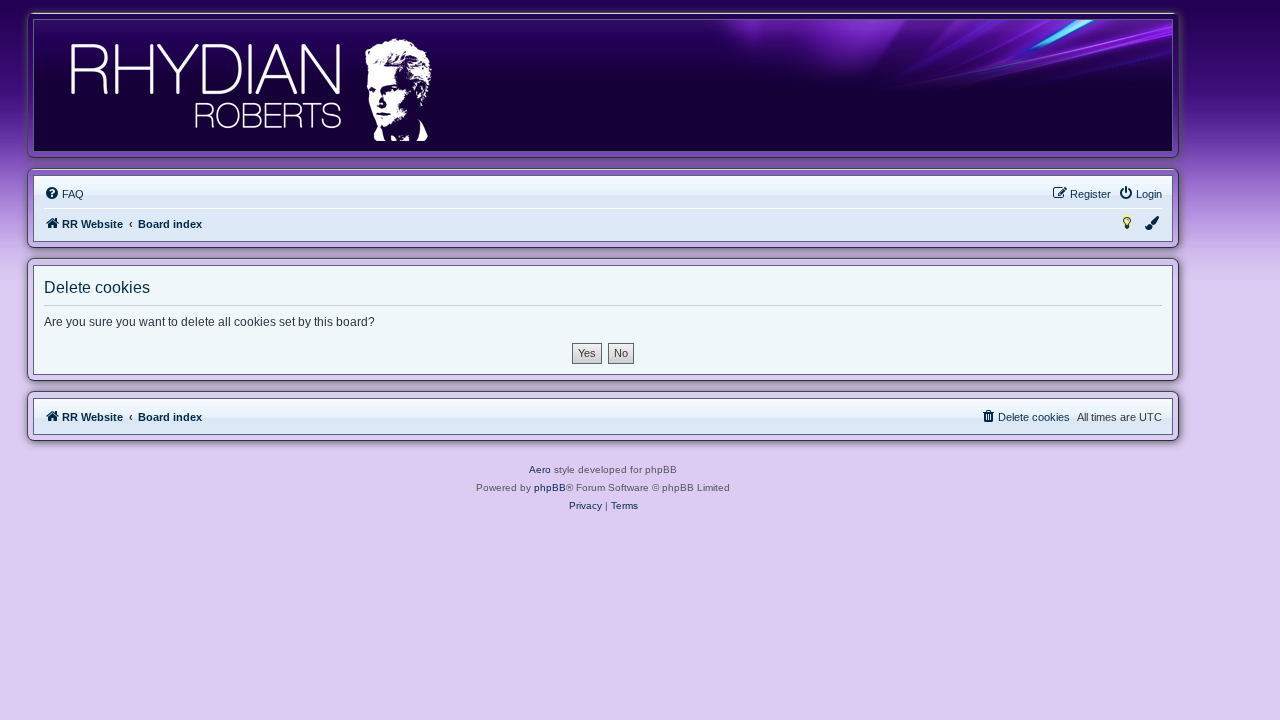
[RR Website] (249, 85)
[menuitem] (64, 194)
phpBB (550, 487)
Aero (540, 469)
